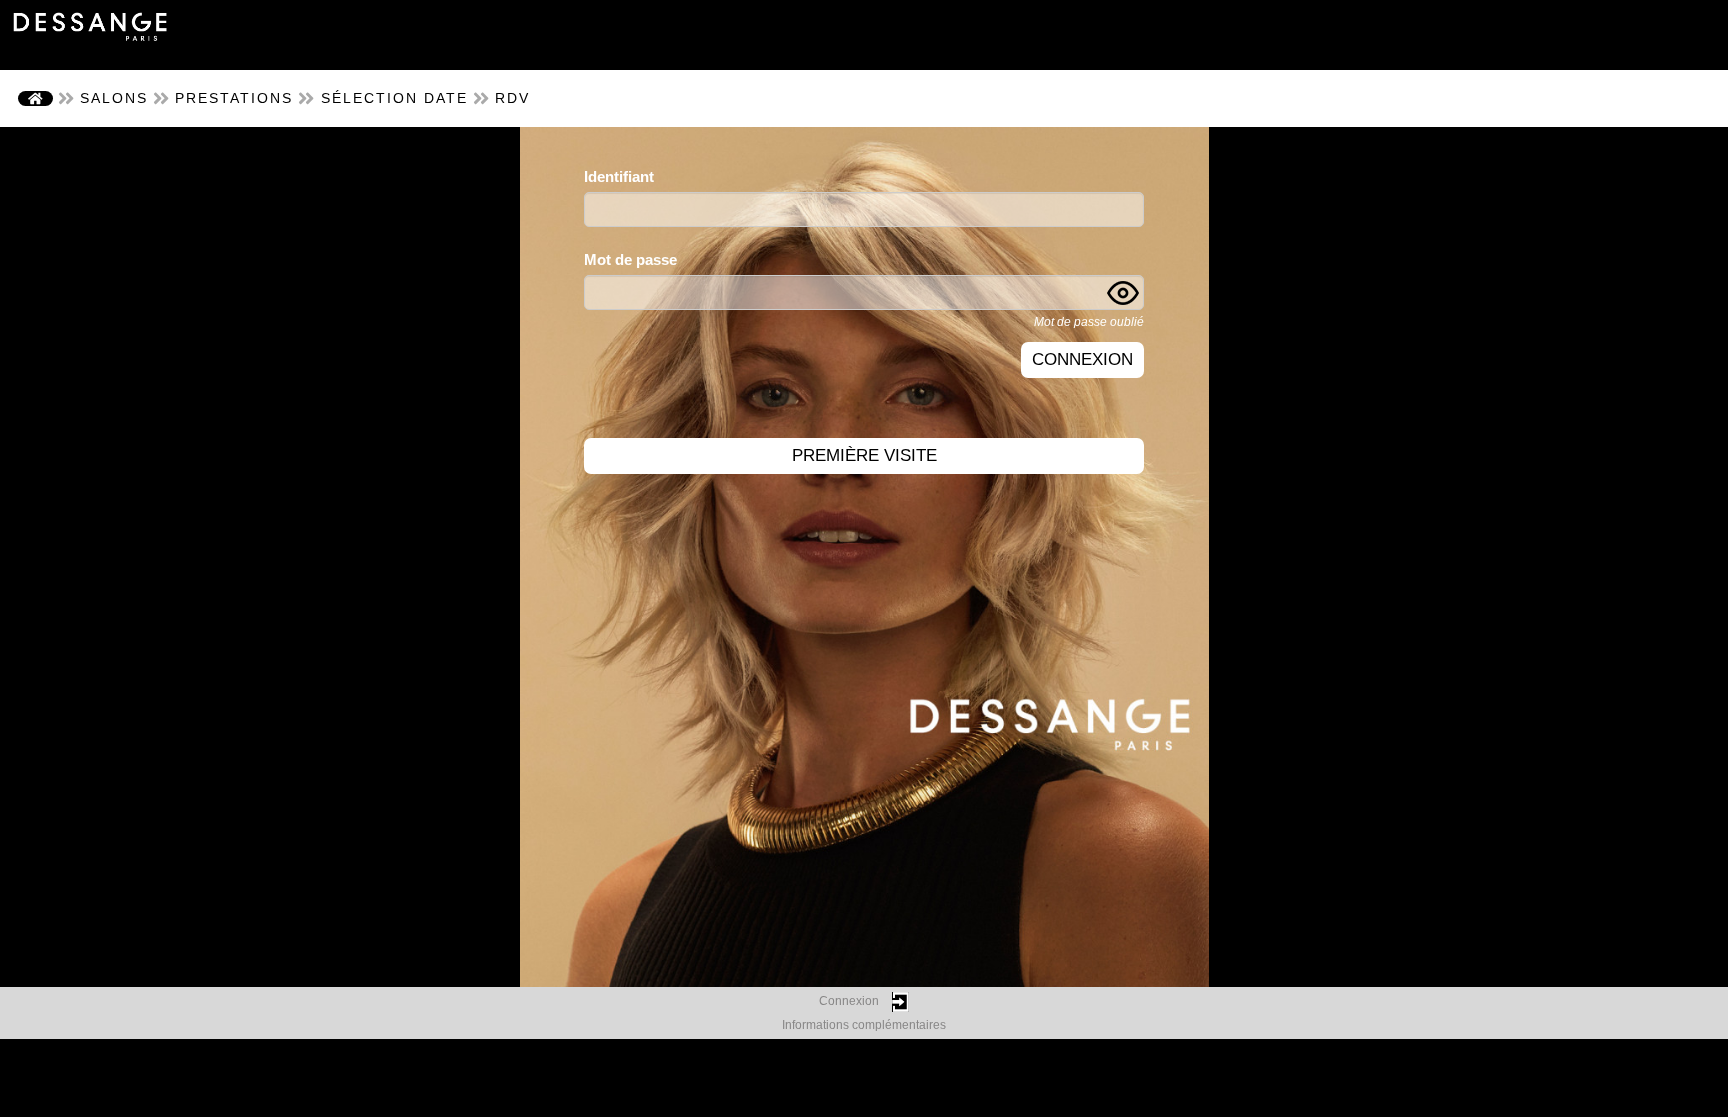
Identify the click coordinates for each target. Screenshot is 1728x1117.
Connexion (1082, 359)
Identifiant (619, 176)
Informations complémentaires (864, 1025)
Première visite (864, 455)
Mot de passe (630, 259)
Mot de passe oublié (1089, 322)
